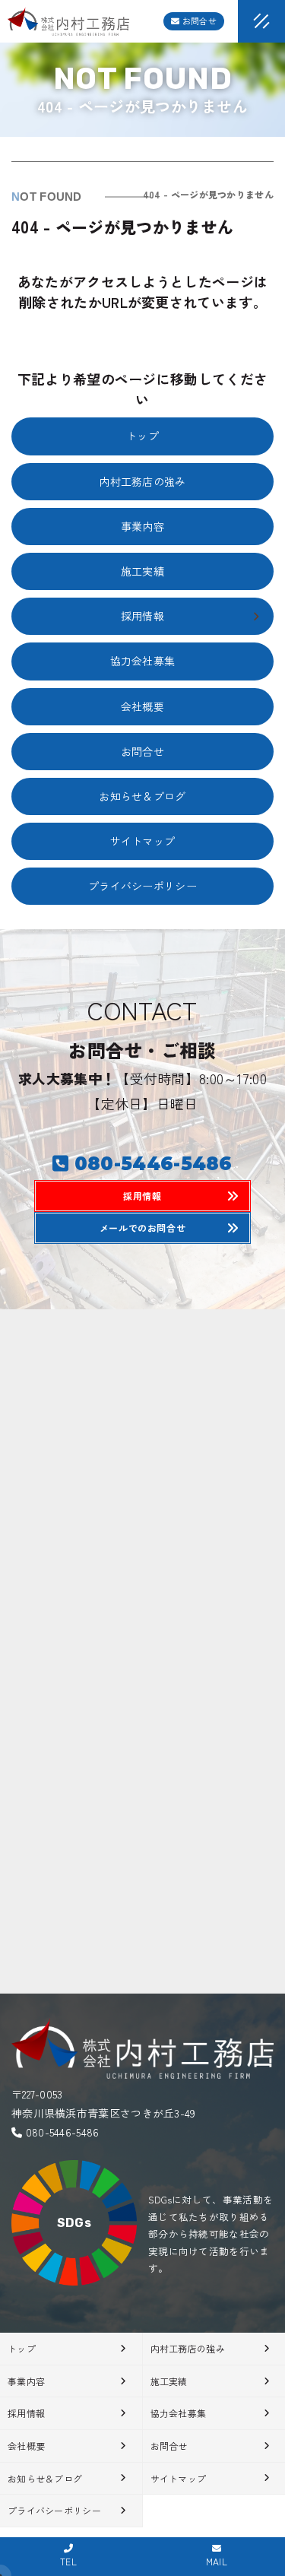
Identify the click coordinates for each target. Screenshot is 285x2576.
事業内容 (142, 526)
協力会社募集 (143, 661)
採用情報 (26, 2413)
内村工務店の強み (142, 481)
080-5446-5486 (63, 2132)
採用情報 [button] (142, 616)
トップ (142, 436)
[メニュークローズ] (243, 23)
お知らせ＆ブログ (142, 796)
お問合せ (199, 21)
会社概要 (142, 706)
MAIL (217, 2561)
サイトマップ (143, 841)
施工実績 (142, 571)
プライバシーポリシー (142, 886)
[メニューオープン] (239, 18)
